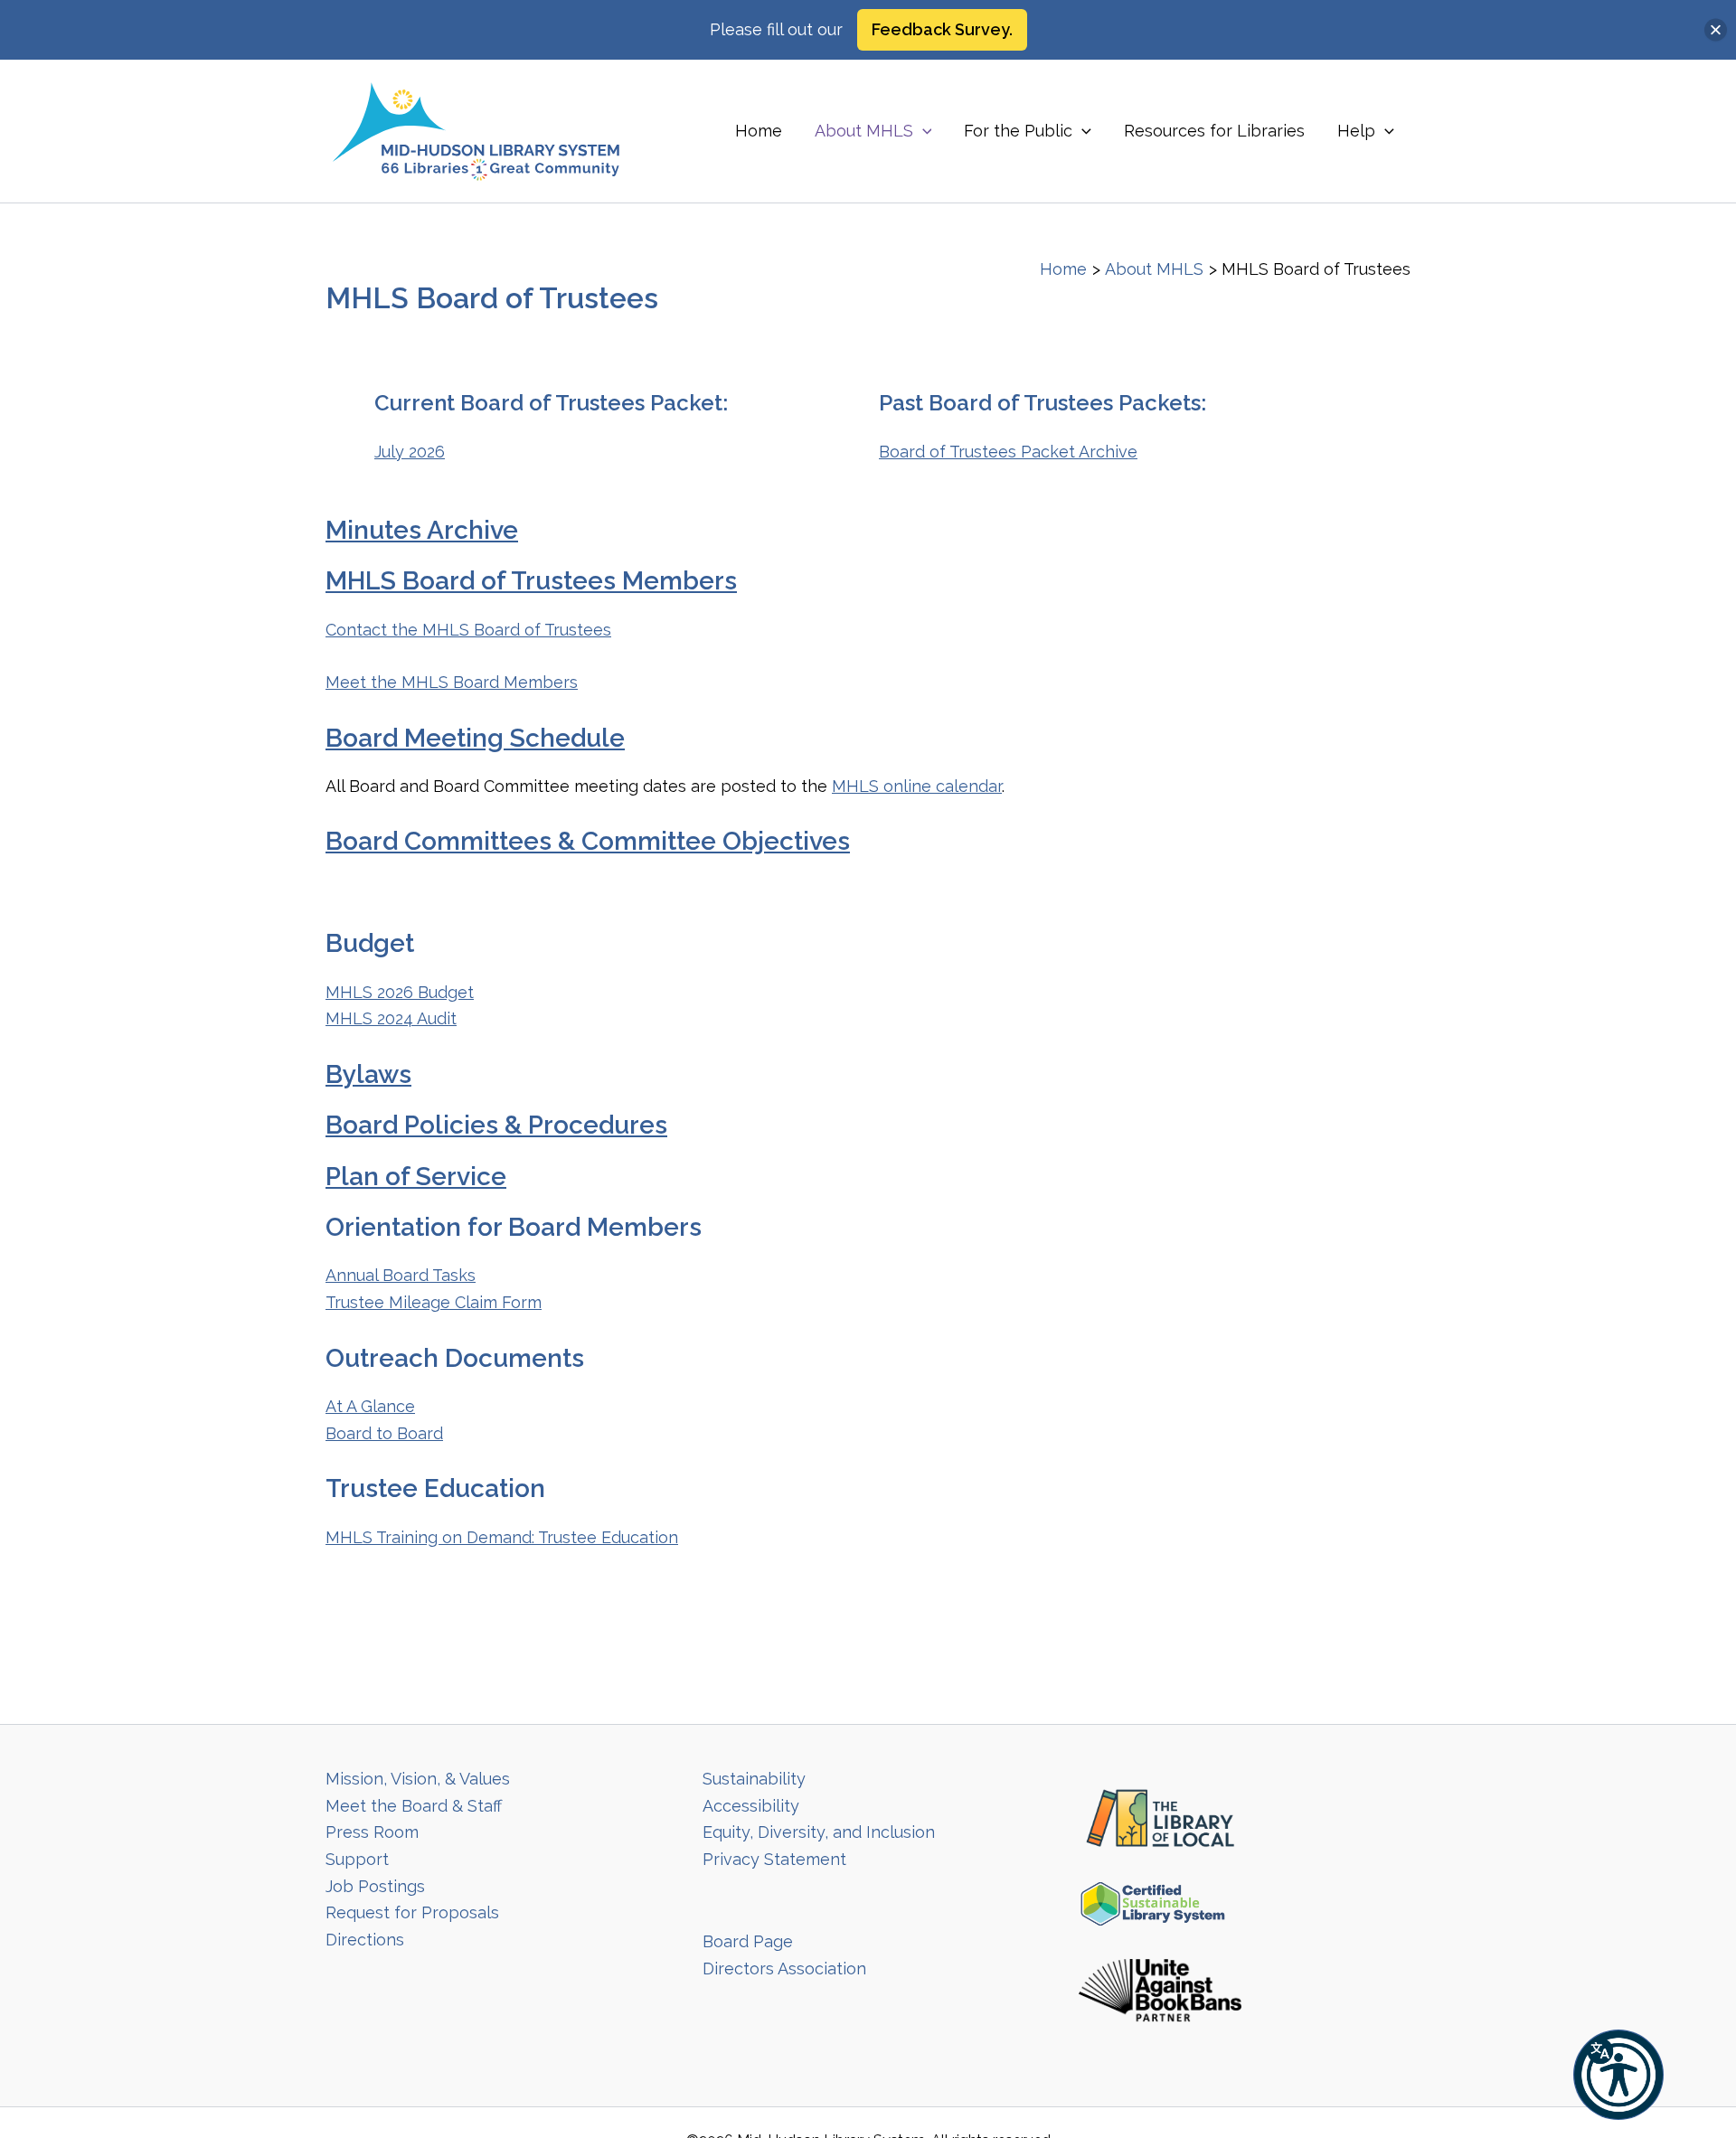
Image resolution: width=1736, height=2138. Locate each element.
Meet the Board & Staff (414, 1806)
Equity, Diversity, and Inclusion (819, 1832)
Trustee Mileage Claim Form (434, 1302)
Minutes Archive (422, 530)
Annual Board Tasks (401, 1275)
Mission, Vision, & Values (418, 1779)
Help (1356, 131)
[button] (1618, 2075)
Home (759, 131)
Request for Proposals (412, 1912)
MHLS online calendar (917, 786)
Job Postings (375, 1886)
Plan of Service (416, 1177)
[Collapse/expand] (1716, 29)
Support (357, 1859)
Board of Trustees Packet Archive (1008, 452)
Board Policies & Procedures (496, 1125)
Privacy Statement (774, 1859)
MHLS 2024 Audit (391, 1018)
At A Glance (370, 1406)
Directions (365, 1940)
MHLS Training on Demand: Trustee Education (502, 1537)
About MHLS (864, 131)
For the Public (1018, 131)
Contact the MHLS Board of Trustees (468, 630)
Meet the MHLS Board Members (452, 682)
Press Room (372, 1832)
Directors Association (784, 1968)
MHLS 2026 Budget (400, 992)
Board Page (748, 1941)
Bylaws (368, 1074)
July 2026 (410, 452)
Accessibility (751, 1806)
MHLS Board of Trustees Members (531, 581)
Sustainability (754, 1779)
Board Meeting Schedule (475, 738)
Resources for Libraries (1214, 131)
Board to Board (384, 1433)
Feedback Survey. (942, 29)
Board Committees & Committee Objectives (588, 841)
